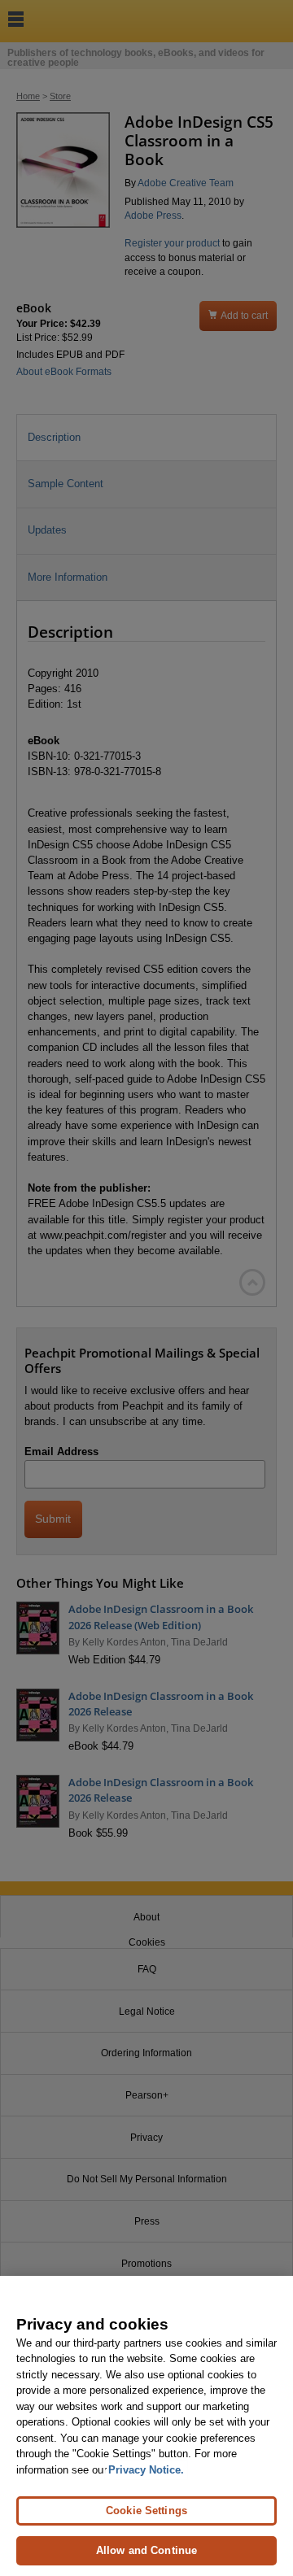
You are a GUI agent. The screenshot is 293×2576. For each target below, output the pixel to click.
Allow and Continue (146, 2550)
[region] (146, 2426)
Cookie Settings (146, 2511)
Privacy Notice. (146, 2470)
